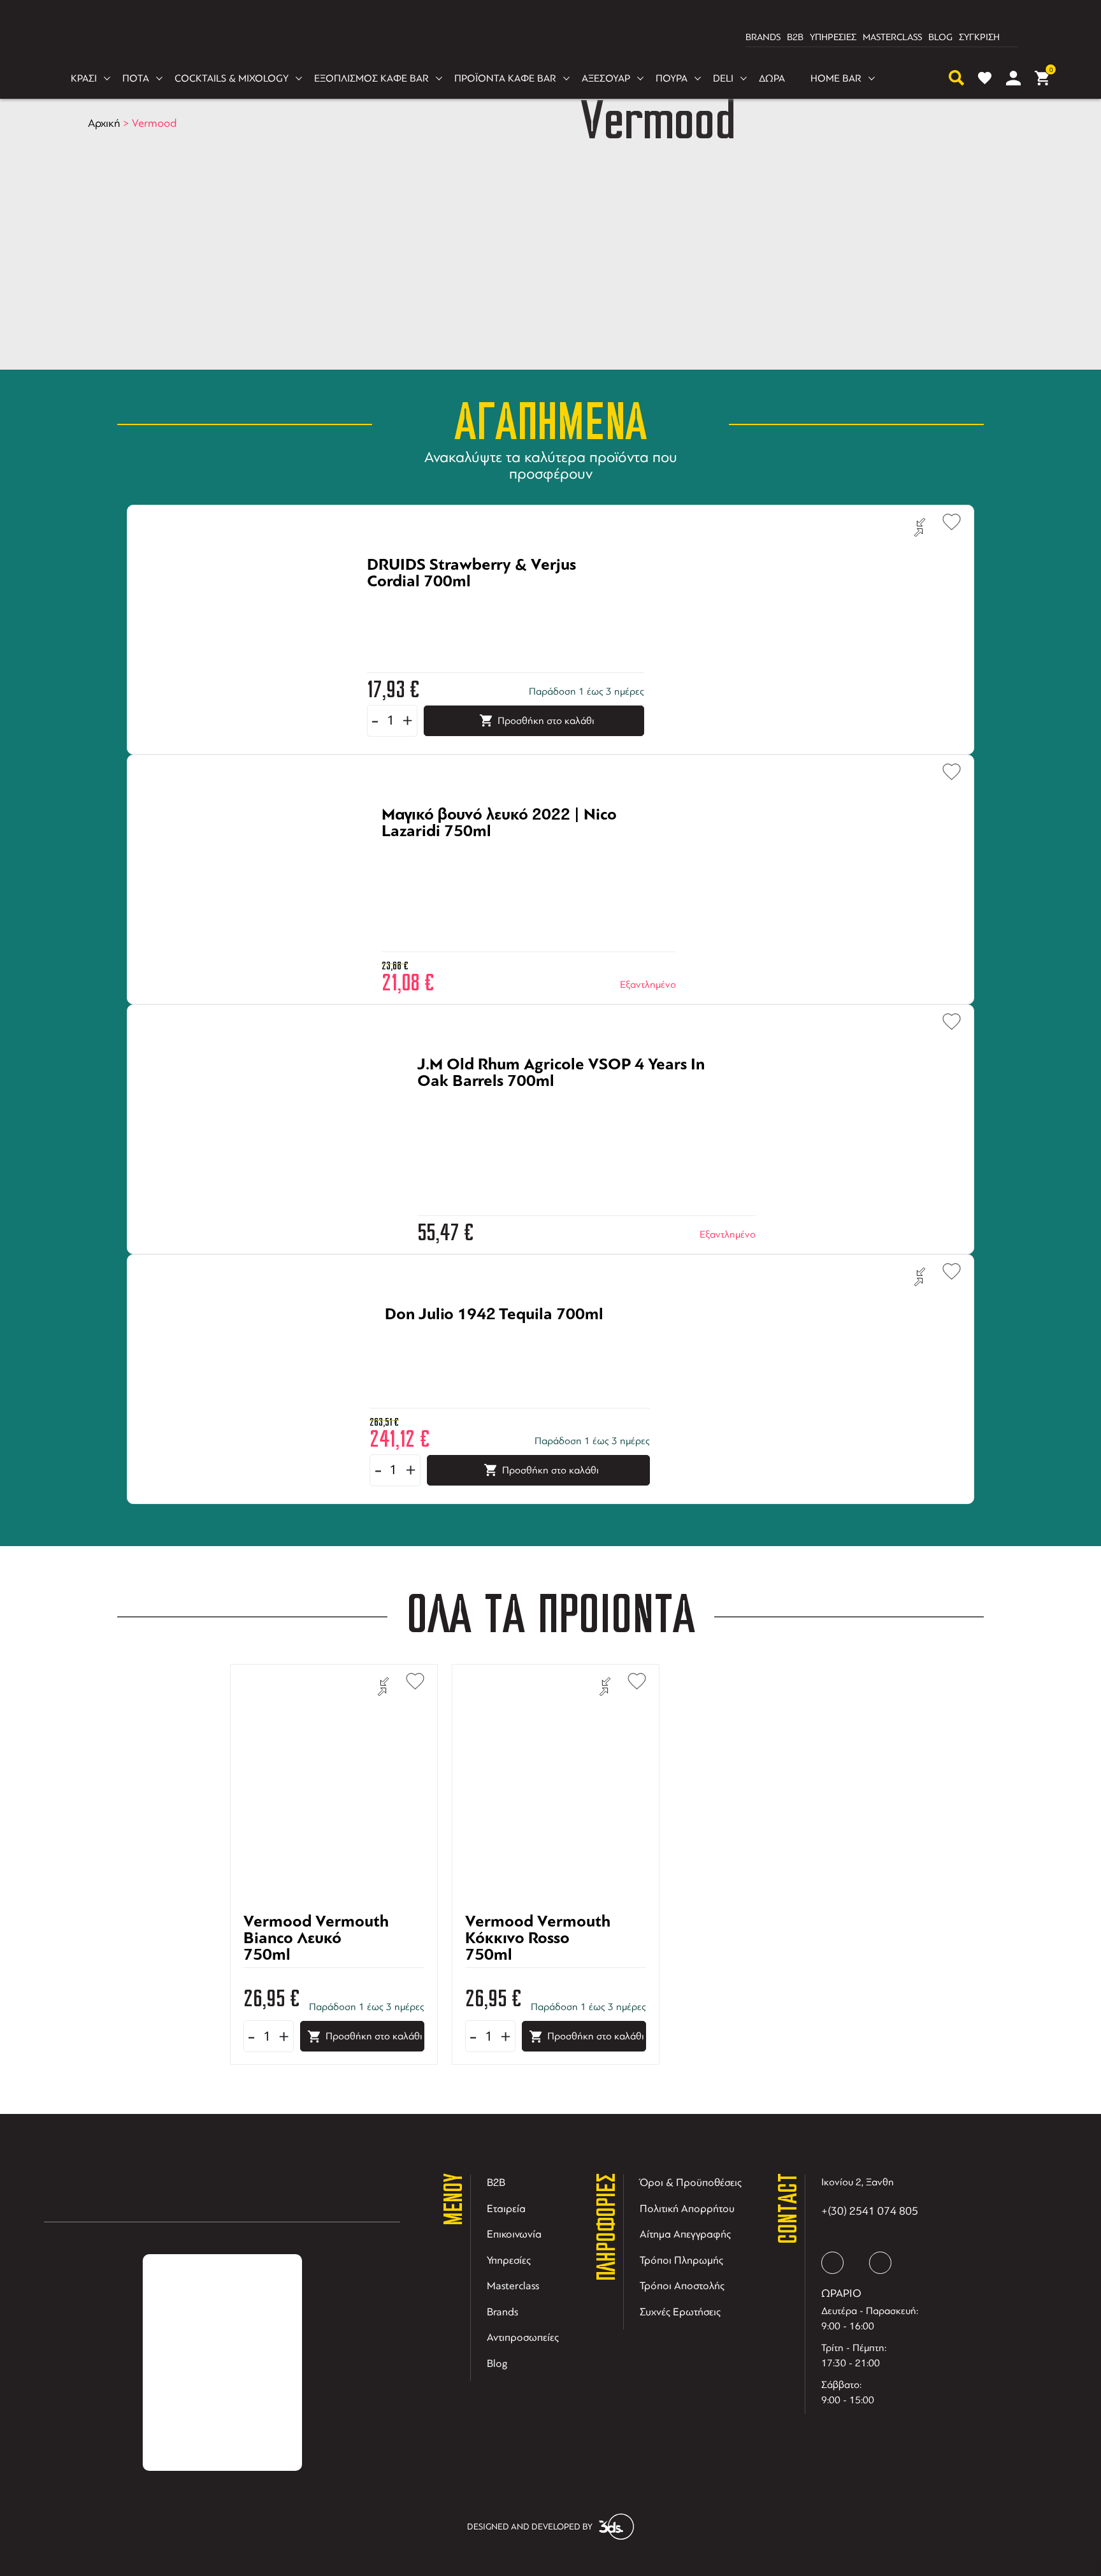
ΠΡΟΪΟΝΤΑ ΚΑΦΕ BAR (505, 78)
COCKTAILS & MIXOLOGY (232, 78)
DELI (723, 78)
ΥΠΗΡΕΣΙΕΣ (833, 37)
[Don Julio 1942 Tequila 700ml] (494, 1352)
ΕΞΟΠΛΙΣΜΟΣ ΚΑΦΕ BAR (371, 78)
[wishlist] (985, 78)
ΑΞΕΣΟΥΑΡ (606, 78)
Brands (502, 2312)
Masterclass (513, 2286)
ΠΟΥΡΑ (672, 78)
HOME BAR (836, 78)
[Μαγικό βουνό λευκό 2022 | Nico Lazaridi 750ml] (513, 853)
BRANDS (763, 37)
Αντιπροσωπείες (523, 2337)
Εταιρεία (506, 2209)
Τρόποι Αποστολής (682, 2286)
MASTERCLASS (892, 37)
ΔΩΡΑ (772, 78)
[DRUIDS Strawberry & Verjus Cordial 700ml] (490, 603)
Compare (920, 528)
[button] (946, 520)
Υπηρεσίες (509, 2260)
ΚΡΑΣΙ (84, 78)
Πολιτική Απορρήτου (687, 2209)
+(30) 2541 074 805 (870, 2211)
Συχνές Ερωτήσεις (680, 2312)
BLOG (940, 37)
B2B (795, 37)
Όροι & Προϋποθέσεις (691, 2182)
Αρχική (104, 123)
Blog (497, 2363)
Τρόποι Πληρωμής (681, 2260)
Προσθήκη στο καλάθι (546, 721)
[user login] (1013, 78)
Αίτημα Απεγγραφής (685, 2234)
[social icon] (832, 2263)
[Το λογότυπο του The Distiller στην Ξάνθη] (543, 38)
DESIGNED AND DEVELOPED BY (530, 2527)
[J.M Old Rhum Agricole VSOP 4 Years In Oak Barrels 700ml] (571, 1103)
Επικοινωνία (514, 2234)
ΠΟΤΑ (136, 78)
